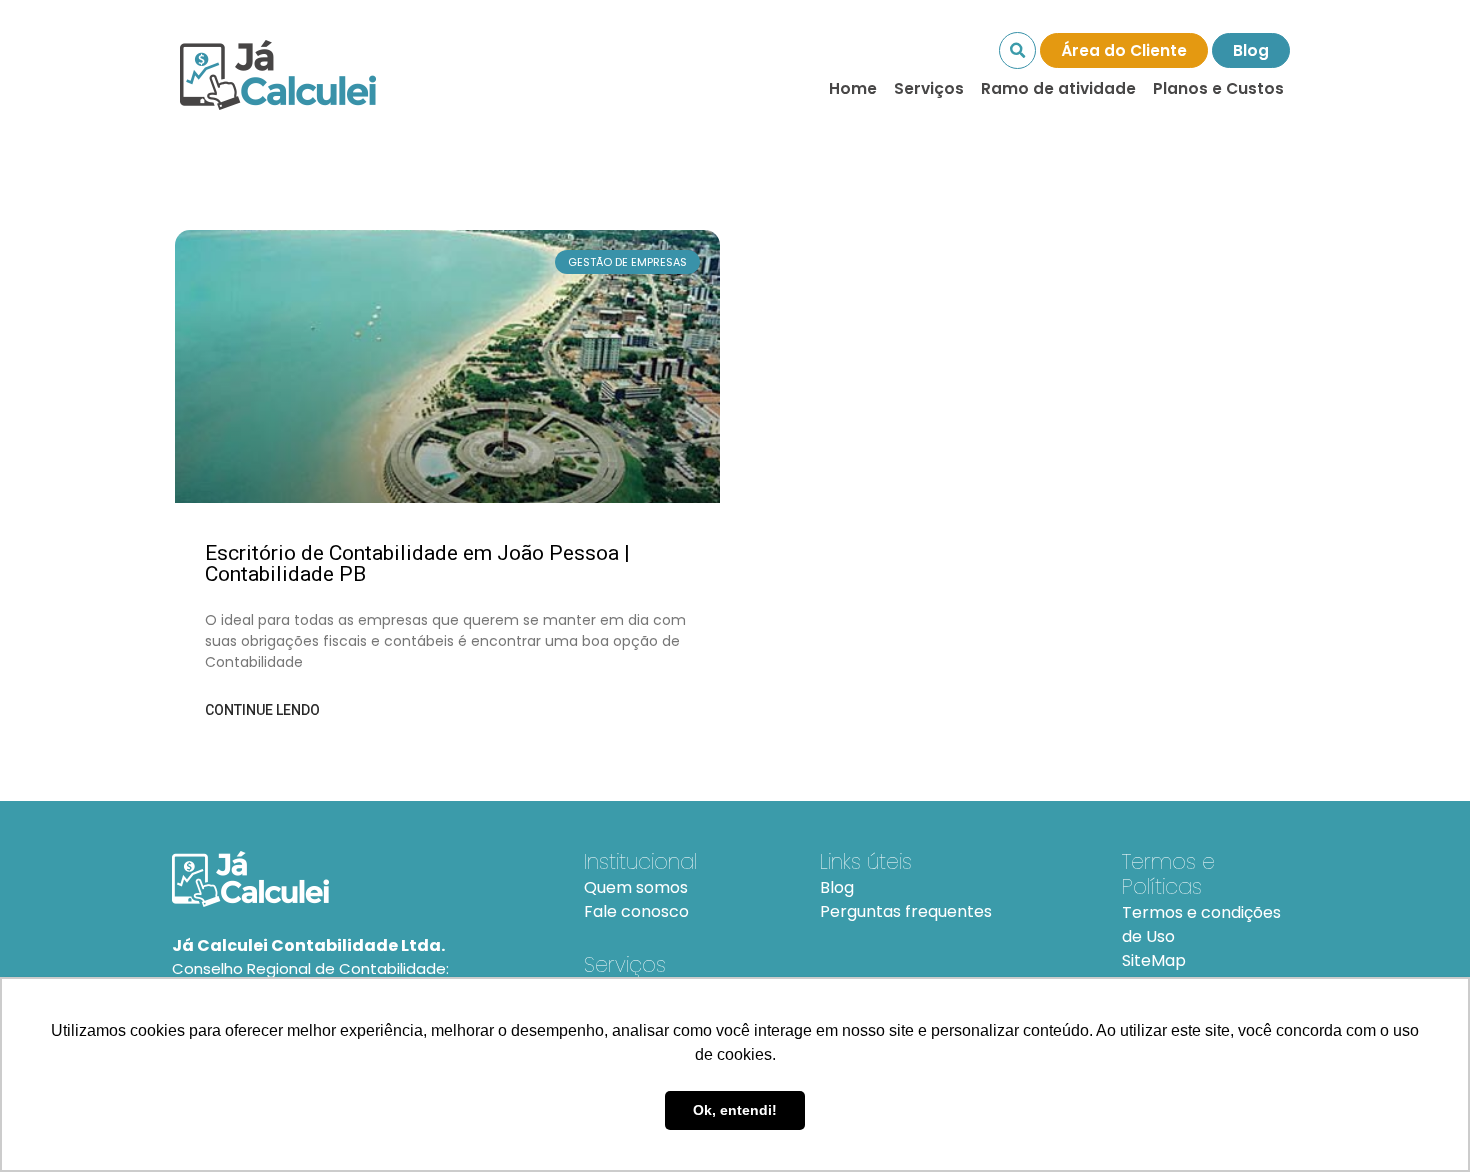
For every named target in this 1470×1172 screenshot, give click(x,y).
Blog (1251, 50)
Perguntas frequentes (906, 911)
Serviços (929, 88)
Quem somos (636, 887)
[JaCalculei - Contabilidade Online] (354, 879)
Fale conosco (636, 911)
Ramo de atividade (1058, 88)
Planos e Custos (1218, 88)
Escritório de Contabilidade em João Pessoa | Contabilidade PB (417, 563)
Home (853, 88)
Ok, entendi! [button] (735, 1110)
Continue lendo (262, 710)
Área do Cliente (1124, 50)
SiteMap (1154, 960)
